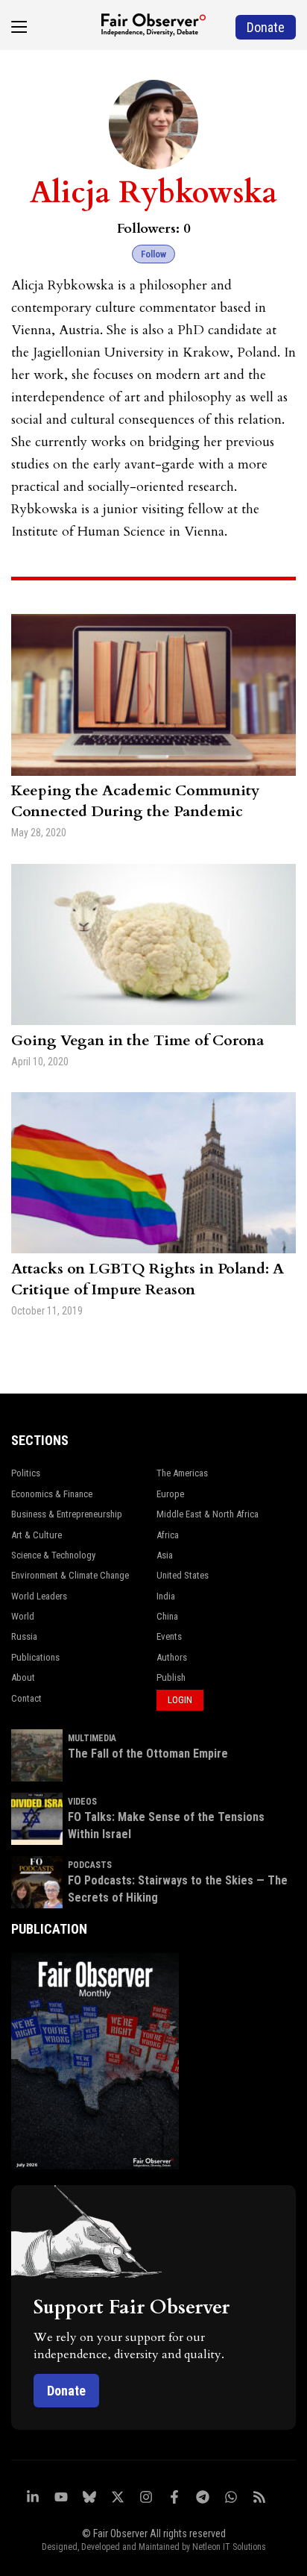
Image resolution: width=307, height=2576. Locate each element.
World (23, 1616)
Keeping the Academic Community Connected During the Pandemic (135, 801)
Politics (26, 1473)
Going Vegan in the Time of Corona (137, 1040)
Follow (153, 254)
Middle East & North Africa (208, 1514)
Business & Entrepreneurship (67, 1514)
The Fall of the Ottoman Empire (148, 1754)
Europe (170, 1494)
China (167, 1616)
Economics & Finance (52, 1494)
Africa (168, 1535)
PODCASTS (90, 1865)
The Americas (182, 1473)
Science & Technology (53, 1555)
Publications (35, 1657)
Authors (172, 1657)
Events (169, 1636)
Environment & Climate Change (70, 1575)
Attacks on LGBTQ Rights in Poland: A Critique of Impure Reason (148, 1279)
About (23, 1677)
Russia (24, 1636)
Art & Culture (37, 1535)
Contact (26, 1698)
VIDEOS (82, 1802)
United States (183, 1575)
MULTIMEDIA (92, 1738)
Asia (165, 1555)
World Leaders (39, 1596)
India (166, 1596)
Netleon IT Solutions (229, 2547)
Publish (171, 1677)
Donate (66, 2391)
